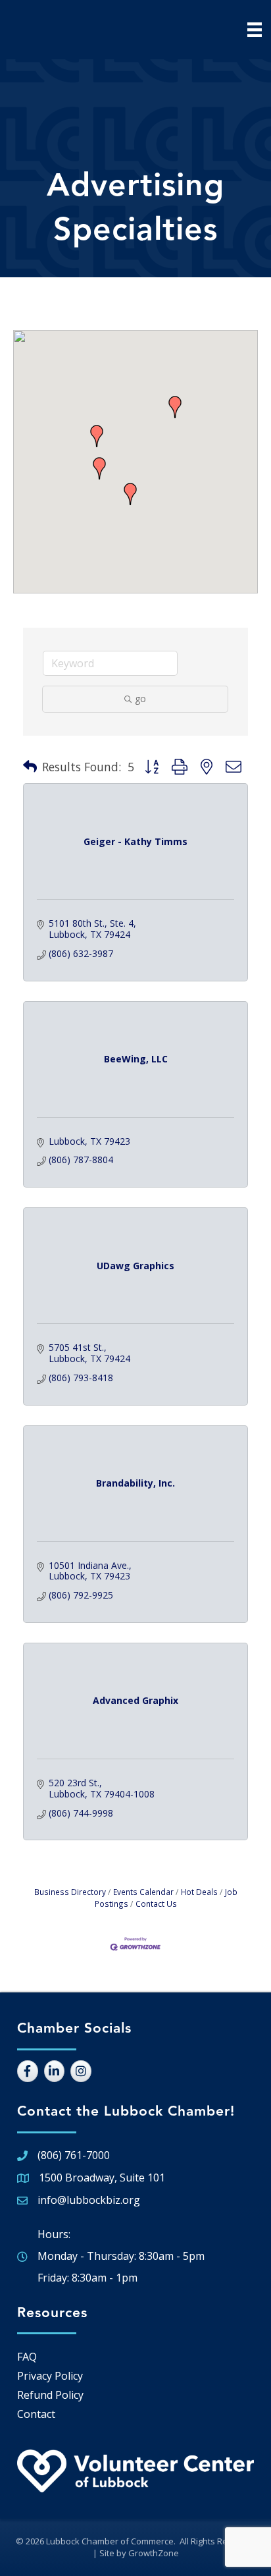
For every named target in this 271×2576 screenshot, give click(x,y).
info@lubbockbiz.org (89, 2200)
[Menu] (255, 30)
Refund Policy (50, 2395)
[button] (130, 494)
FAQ (27, 2357)
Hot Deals (199, 1892)
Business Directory (70, 1892)
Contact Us (156, 1904)
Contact (36, 2414)
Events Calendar (143, 1892)
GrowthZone (154, 2553)
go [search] (140, 699)
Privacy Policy (50, 2376)
